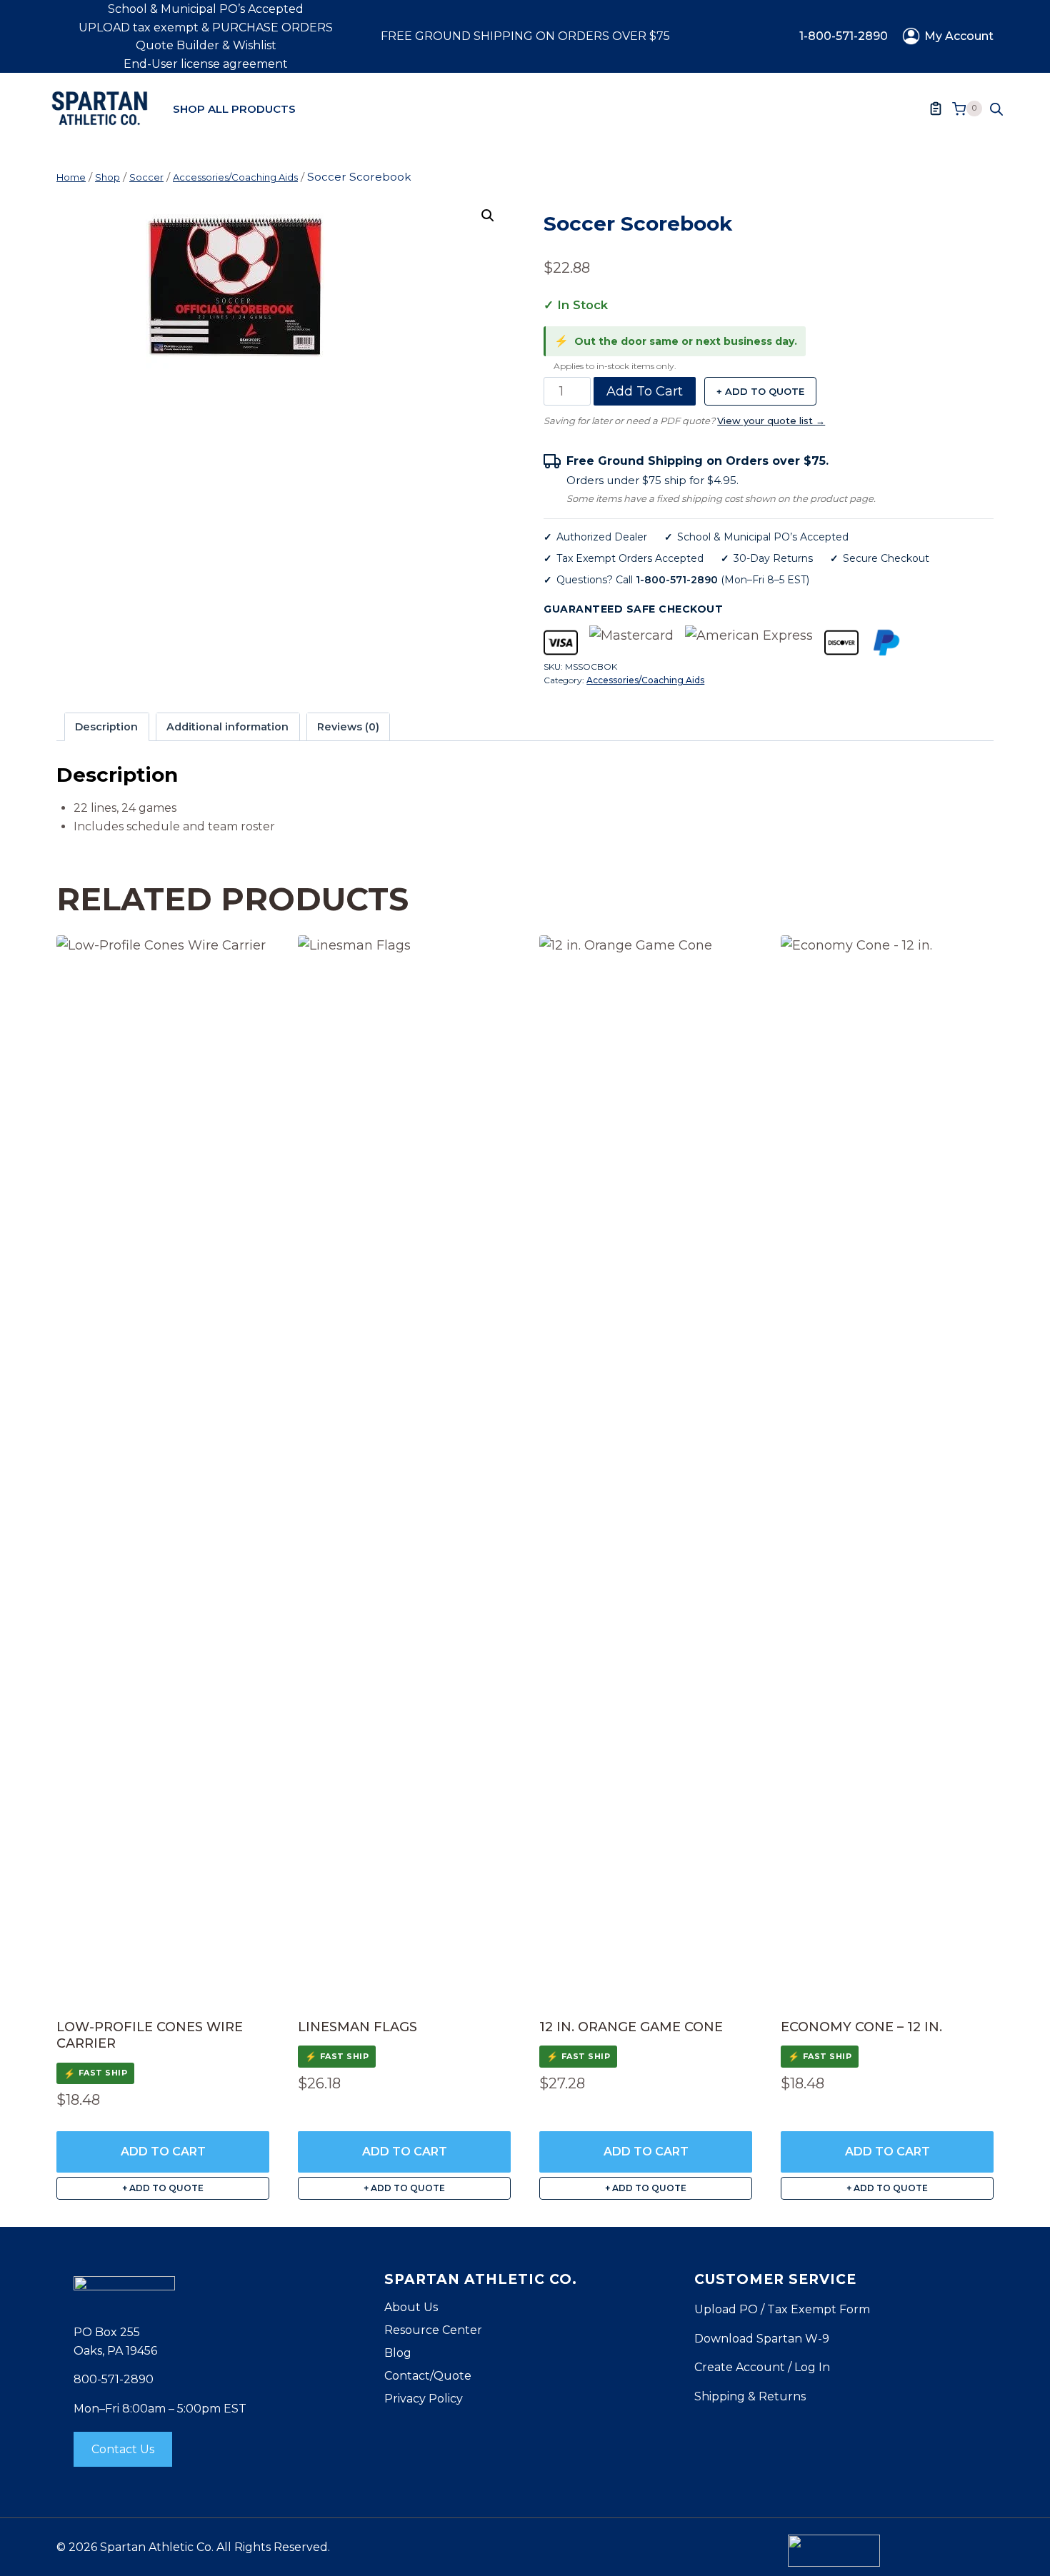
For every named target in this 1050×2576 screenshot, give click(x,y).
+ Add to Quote (760, 391)
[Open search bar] (996, 109)
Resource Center (433, 2330)
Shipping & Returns (750, 2396)
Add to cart (645, 391)
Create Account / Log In (762, 2367)
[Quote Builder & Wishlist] (936, 109)
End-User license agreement (206, 64)
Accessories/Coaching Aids (645, 680)
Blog (398, 2353)
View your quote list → (771, 421)
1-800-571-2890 (844, 36)
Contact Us (123, 2449)
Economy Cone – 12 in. (861, 2027)
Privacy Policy (424, 2399)
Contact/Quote (428, 2376)
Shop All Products (234, 109)
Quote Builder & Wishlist (206, 45)
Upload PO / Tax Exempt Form (782, 2309)
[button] (488, 216)
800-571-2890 (114, 2379)
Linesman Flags (357, 2027)
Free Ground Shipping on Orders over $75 (525, 36)
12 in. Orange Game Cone (631, 2027)
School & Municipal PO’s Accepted (206, 9)
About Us (411, 2307)
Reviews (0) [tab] (348, 727)
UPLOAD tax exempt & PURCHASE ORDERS (206, 27)
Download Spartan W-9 (762, 2339)
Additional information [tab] (227, 727)
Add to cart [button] (163, 2152)
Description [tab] (106, 727)
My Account (959, 36)
